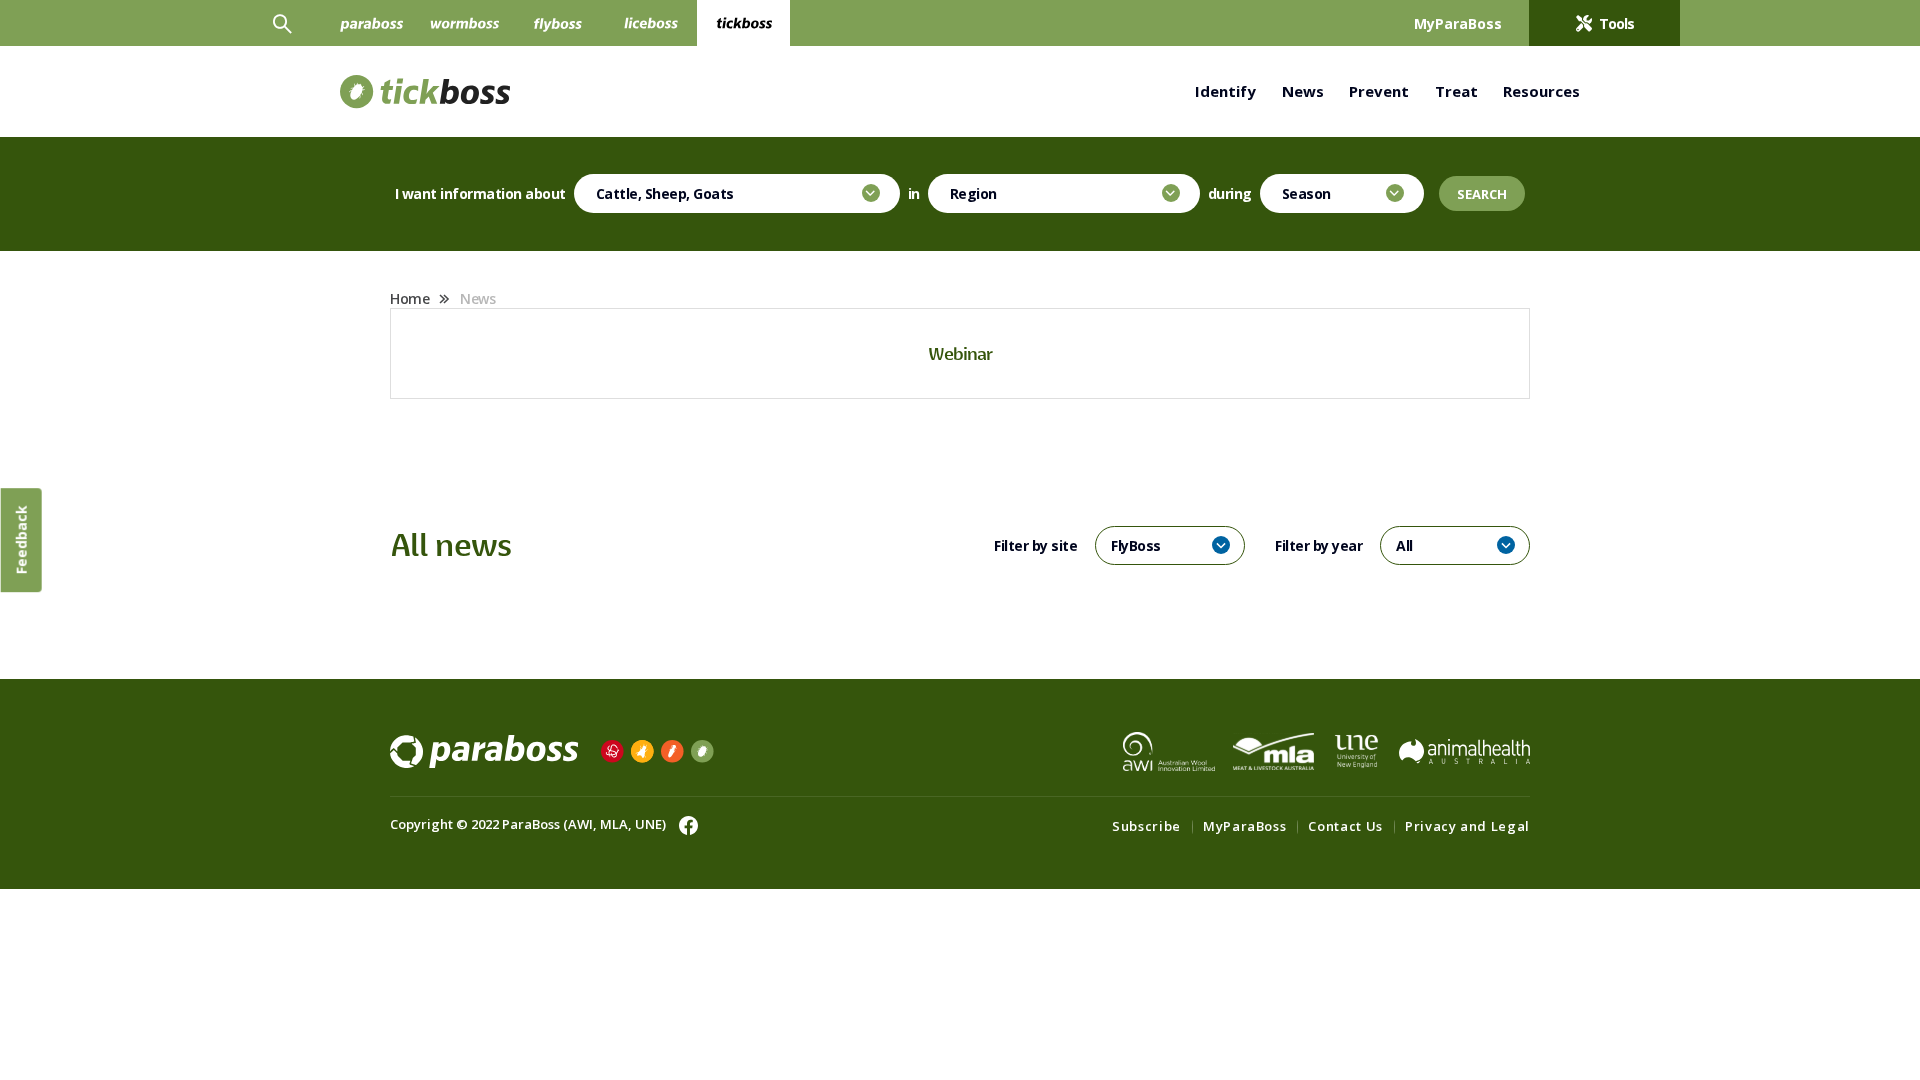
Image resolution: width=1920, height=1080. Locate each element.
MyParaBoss (1245, 826)
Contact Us (1345, 826)
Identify (1225, 91)
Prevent (1379, 91)
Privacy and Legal (1467, 826)
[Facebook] (683, 824)
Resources (1541, 91)
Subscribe (1146, 826)
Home (409, 298)
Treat (1456, 91)
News (1303, 91)
